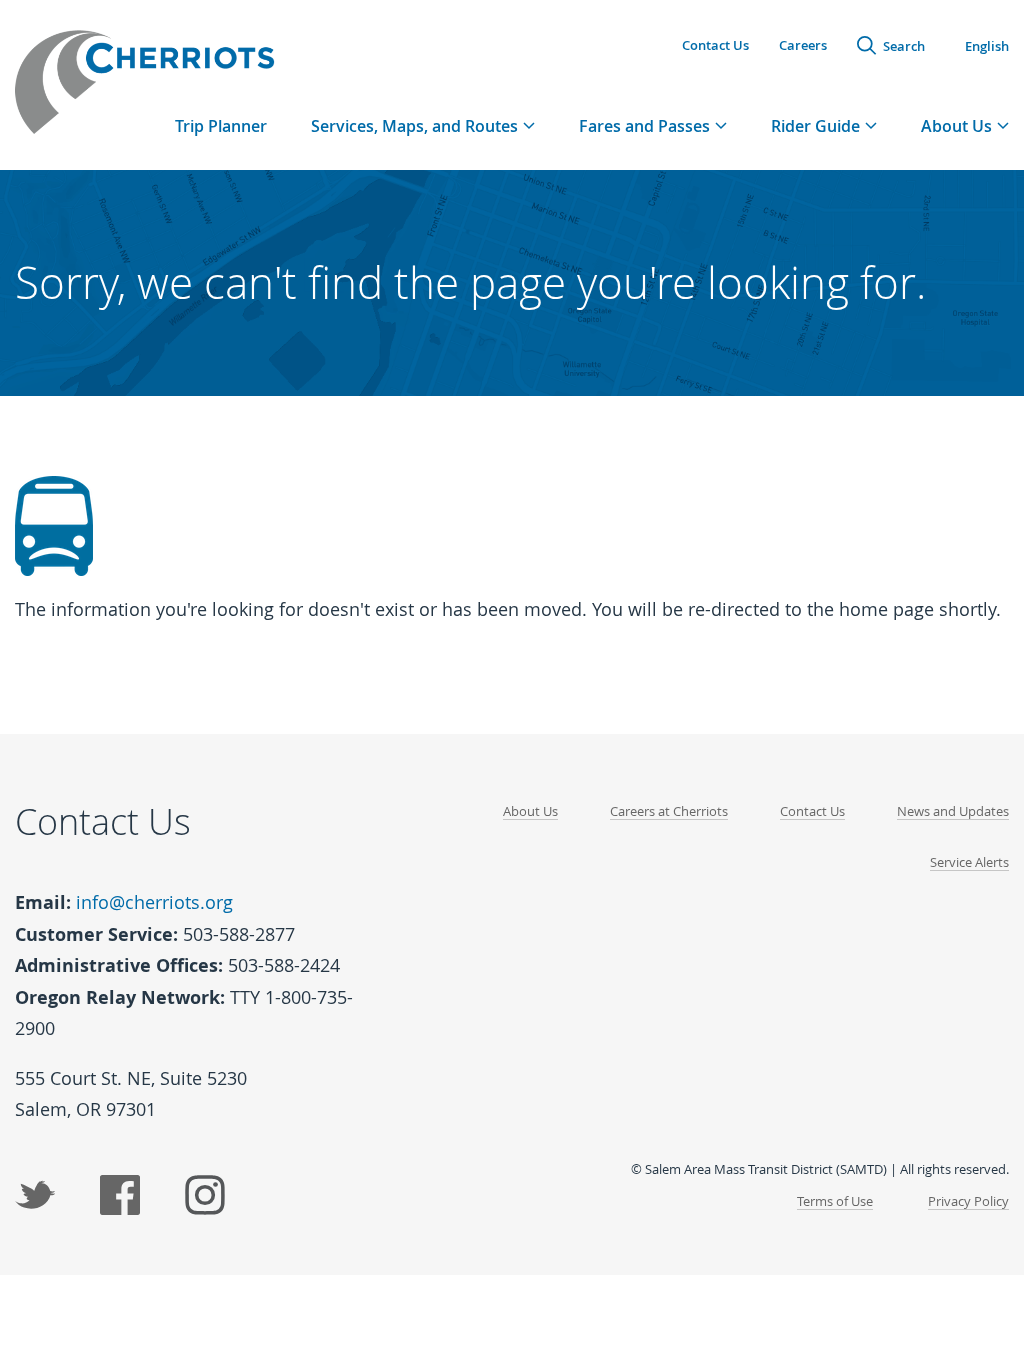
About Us (530, 811)
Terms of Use (835, 1201)
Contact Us (715, 45)
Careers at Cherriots (669, 811)
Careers (803, 45)
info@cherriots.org (154, 902)
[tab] (423, 125)
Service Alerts (969, 862)
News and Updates (953, 811)
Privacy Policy (968, 1201)
